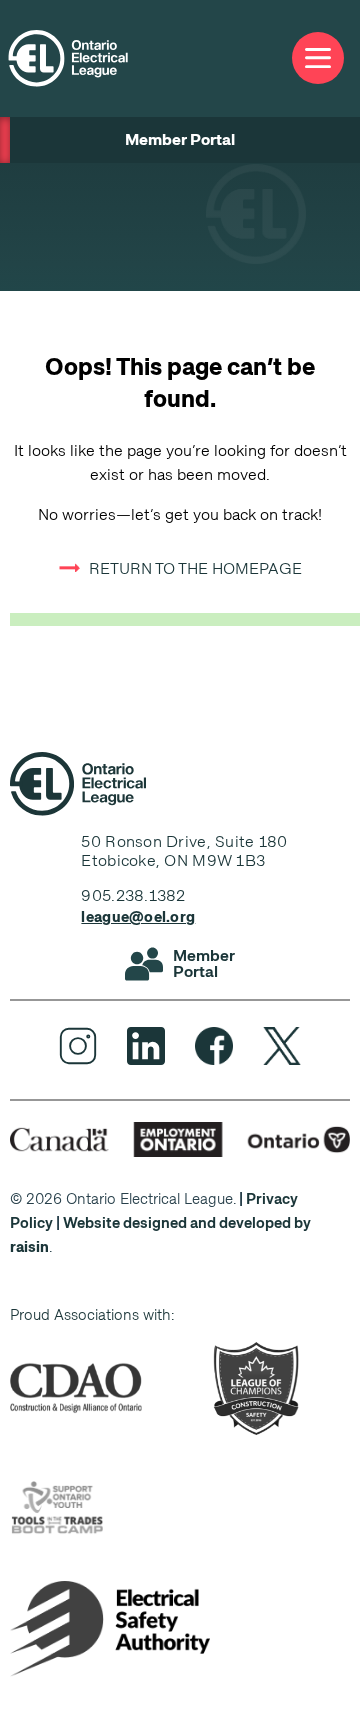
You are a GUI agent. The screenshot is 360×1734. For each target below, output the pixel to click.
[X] (282, 1046)
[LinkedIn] (146, 1046)
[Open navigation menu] (318, 58)
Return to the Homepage (195, 568)
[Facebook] (214, 1046)
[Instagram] (78, 1046)
